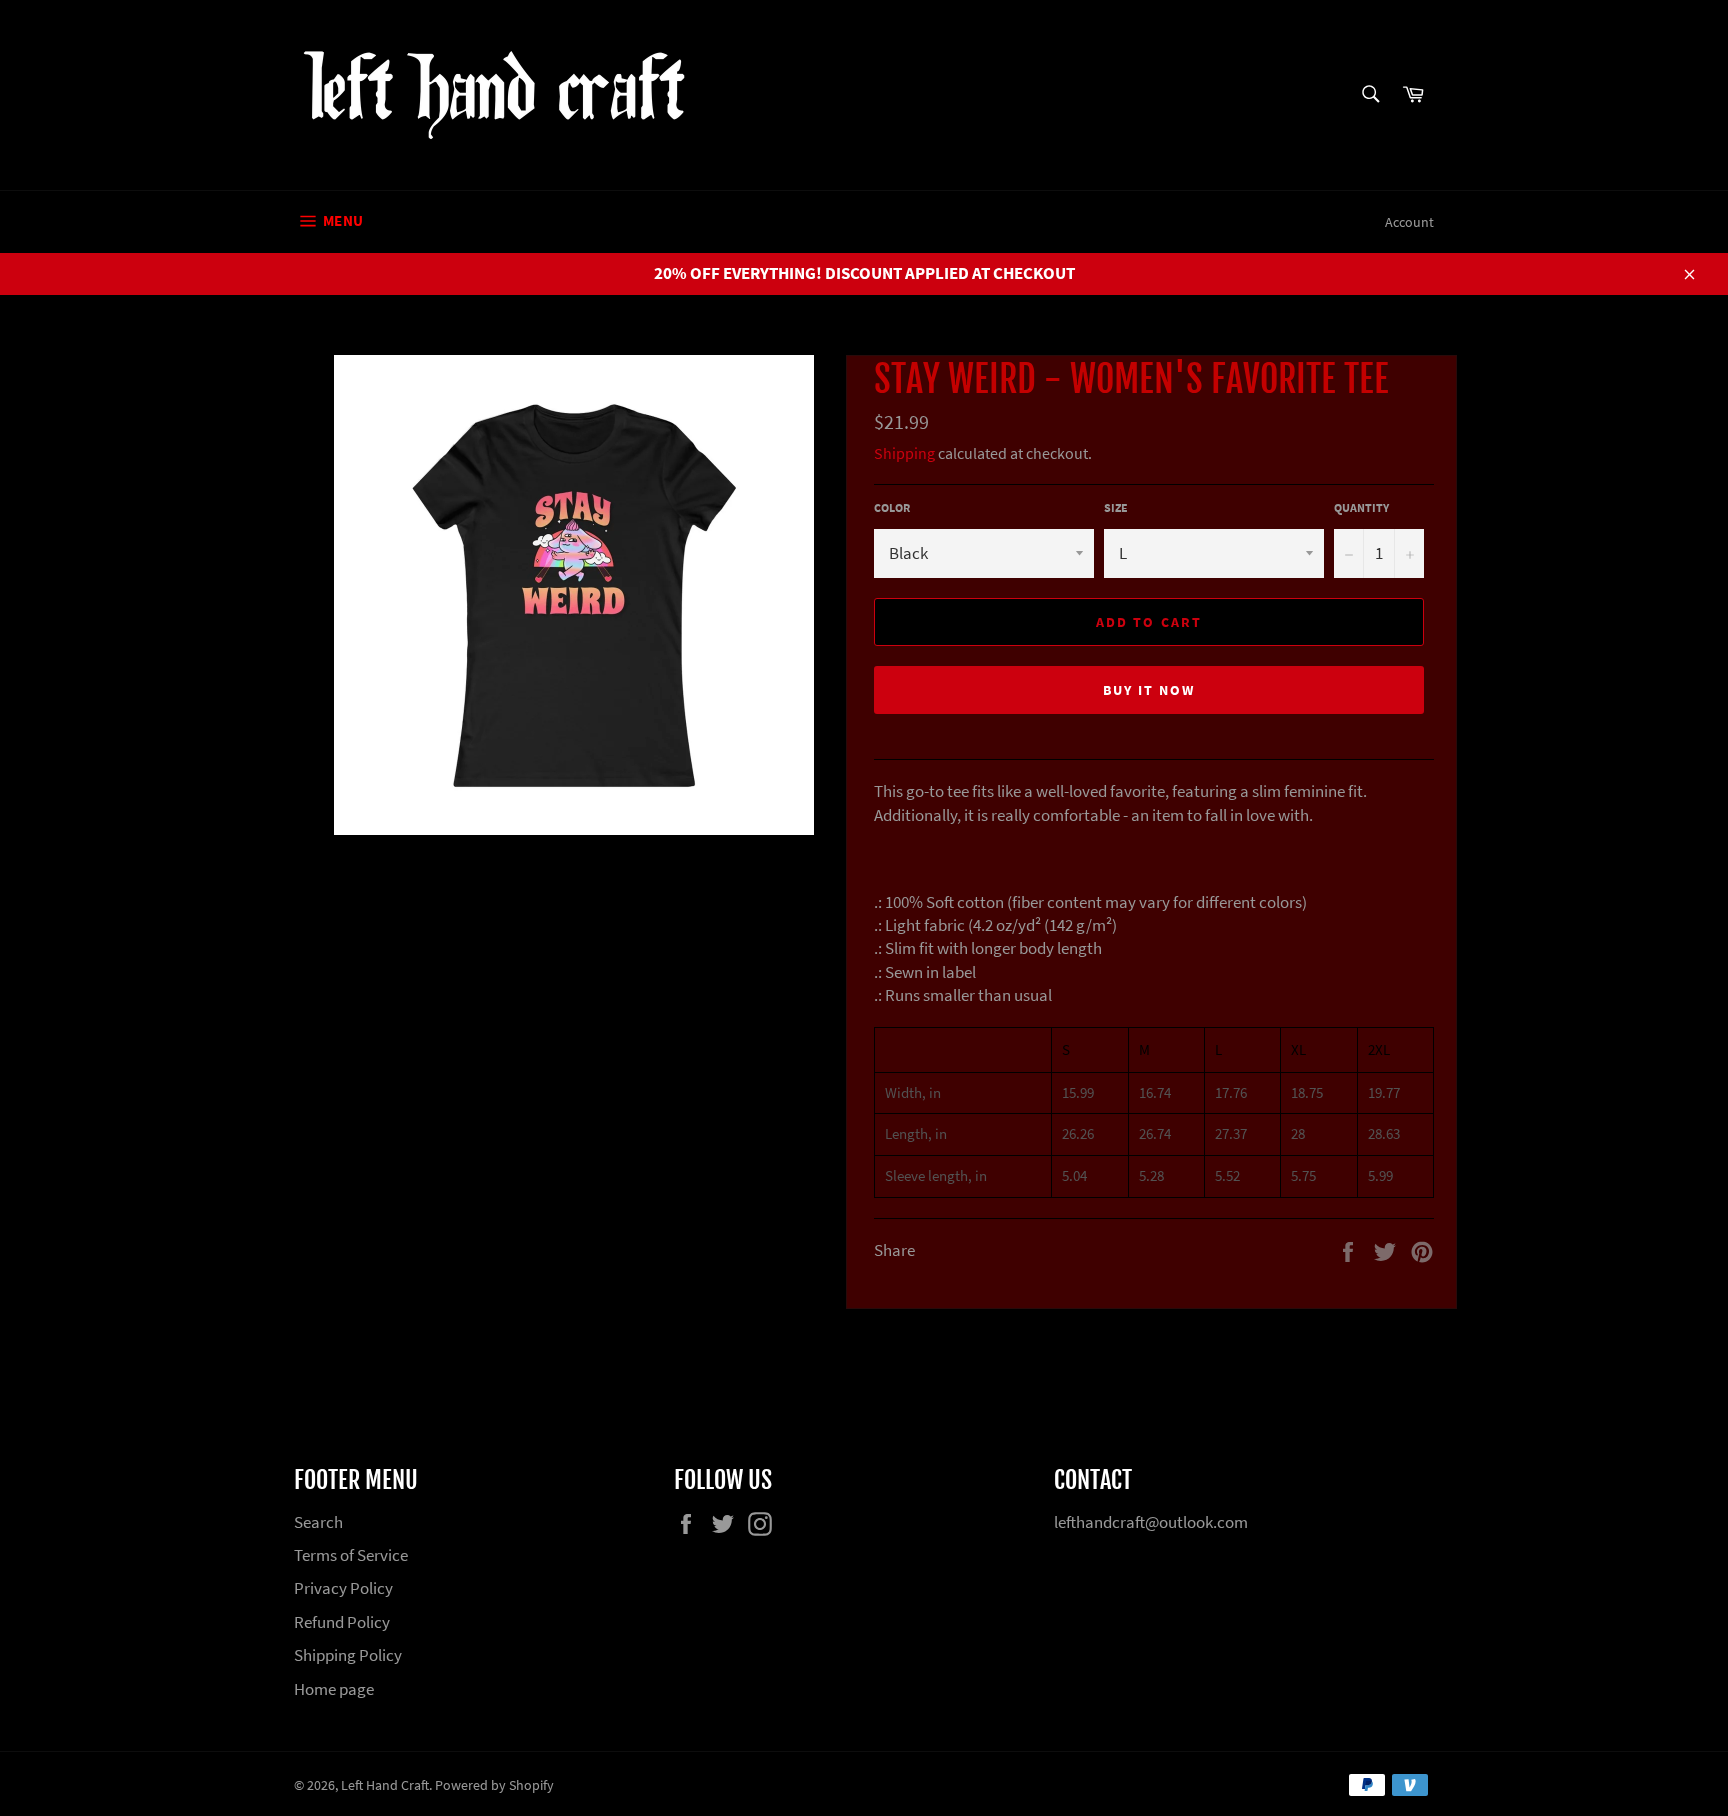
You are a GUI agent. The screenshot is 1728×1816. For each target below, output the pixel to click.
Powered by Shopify (494, 1785)
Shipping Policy (348, 1655)
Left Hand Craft (385, 1785)
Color (892, 507)
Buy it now (1149, 690)
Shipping (904, 453)
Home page (334, 1689)
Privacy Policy (343, 1588)
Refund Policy (342, 1622)
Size (1116, 507)
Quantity (1361, 507)
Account (1409, 222)
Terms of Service (351, 1555)
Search (318, 1522)
